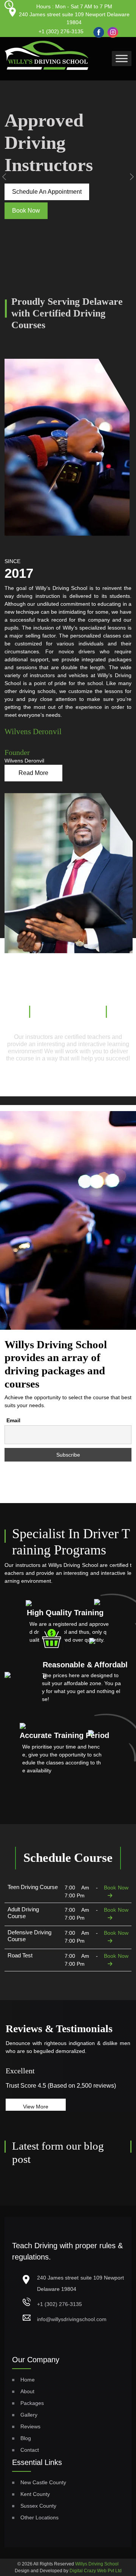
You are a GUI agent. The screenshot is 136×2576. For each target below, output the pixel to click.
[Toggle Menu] (122, 58)
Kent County (35, 2494)
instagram (111, 29)
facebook (97, 29)
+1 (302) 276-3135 (61, 31)
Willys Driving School (97, 2564)
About (27, 2391)
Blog (26, 2438)
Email (13, 1420)
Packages (32, 2403)
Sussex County (38, 2506)
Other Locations (39, 2517)
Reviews (30, 2426)
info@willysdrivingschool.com (72, 2319)
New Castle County (43, 2482)
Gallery (29, 2415)
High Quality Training (65, 1613)
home (28, 2380)
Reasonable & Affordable (85, 1670)
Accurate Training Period (64, 1735)
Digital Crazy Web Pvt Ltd (96, 2571)
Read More (33, 773)
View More (36, 2107)
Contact (30, 2450)
